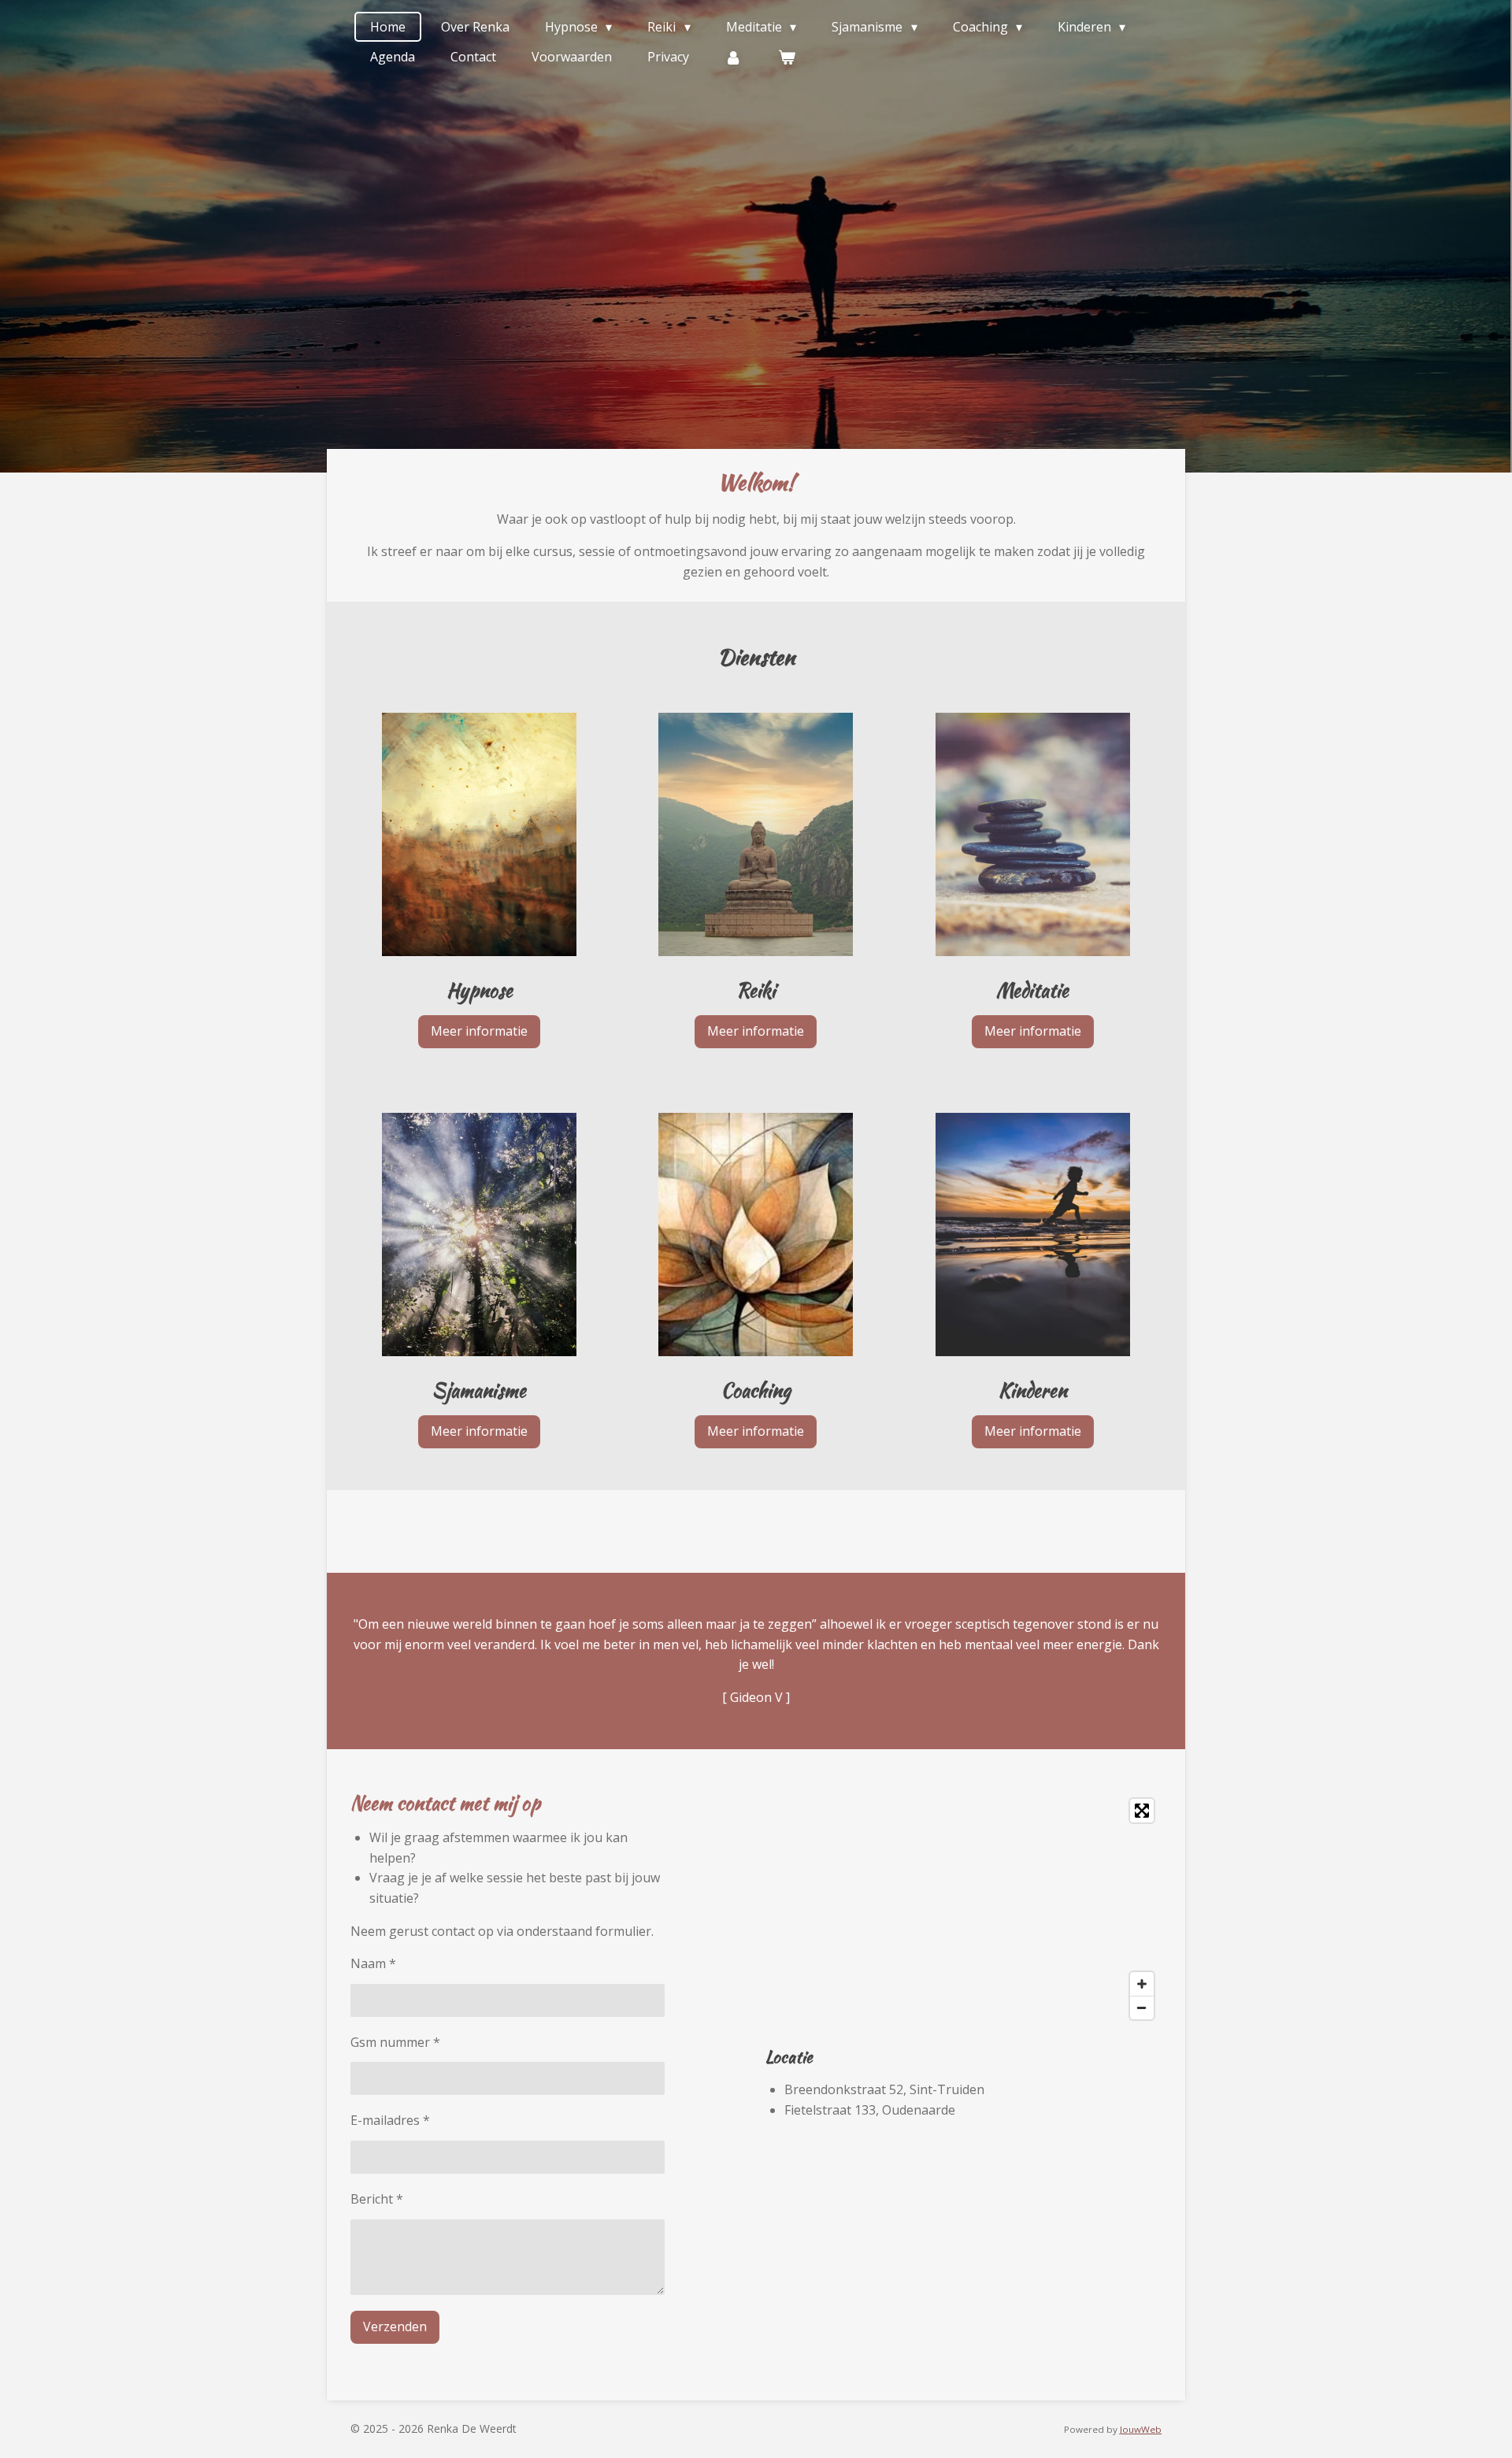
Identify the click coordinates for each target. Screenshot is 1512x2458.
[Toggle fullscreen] (1142, 1811)
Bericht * (377, 2199)
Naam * (373, 1963)
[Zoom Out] (1142, 2008)
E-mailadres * (390, 2120)
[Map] (964, 1909)
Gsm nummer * (395, 2042)
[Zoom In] (1142, 1984)
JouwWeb (1141, 2429)
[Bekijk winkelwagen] (786, 57)
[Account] (733, 57)
